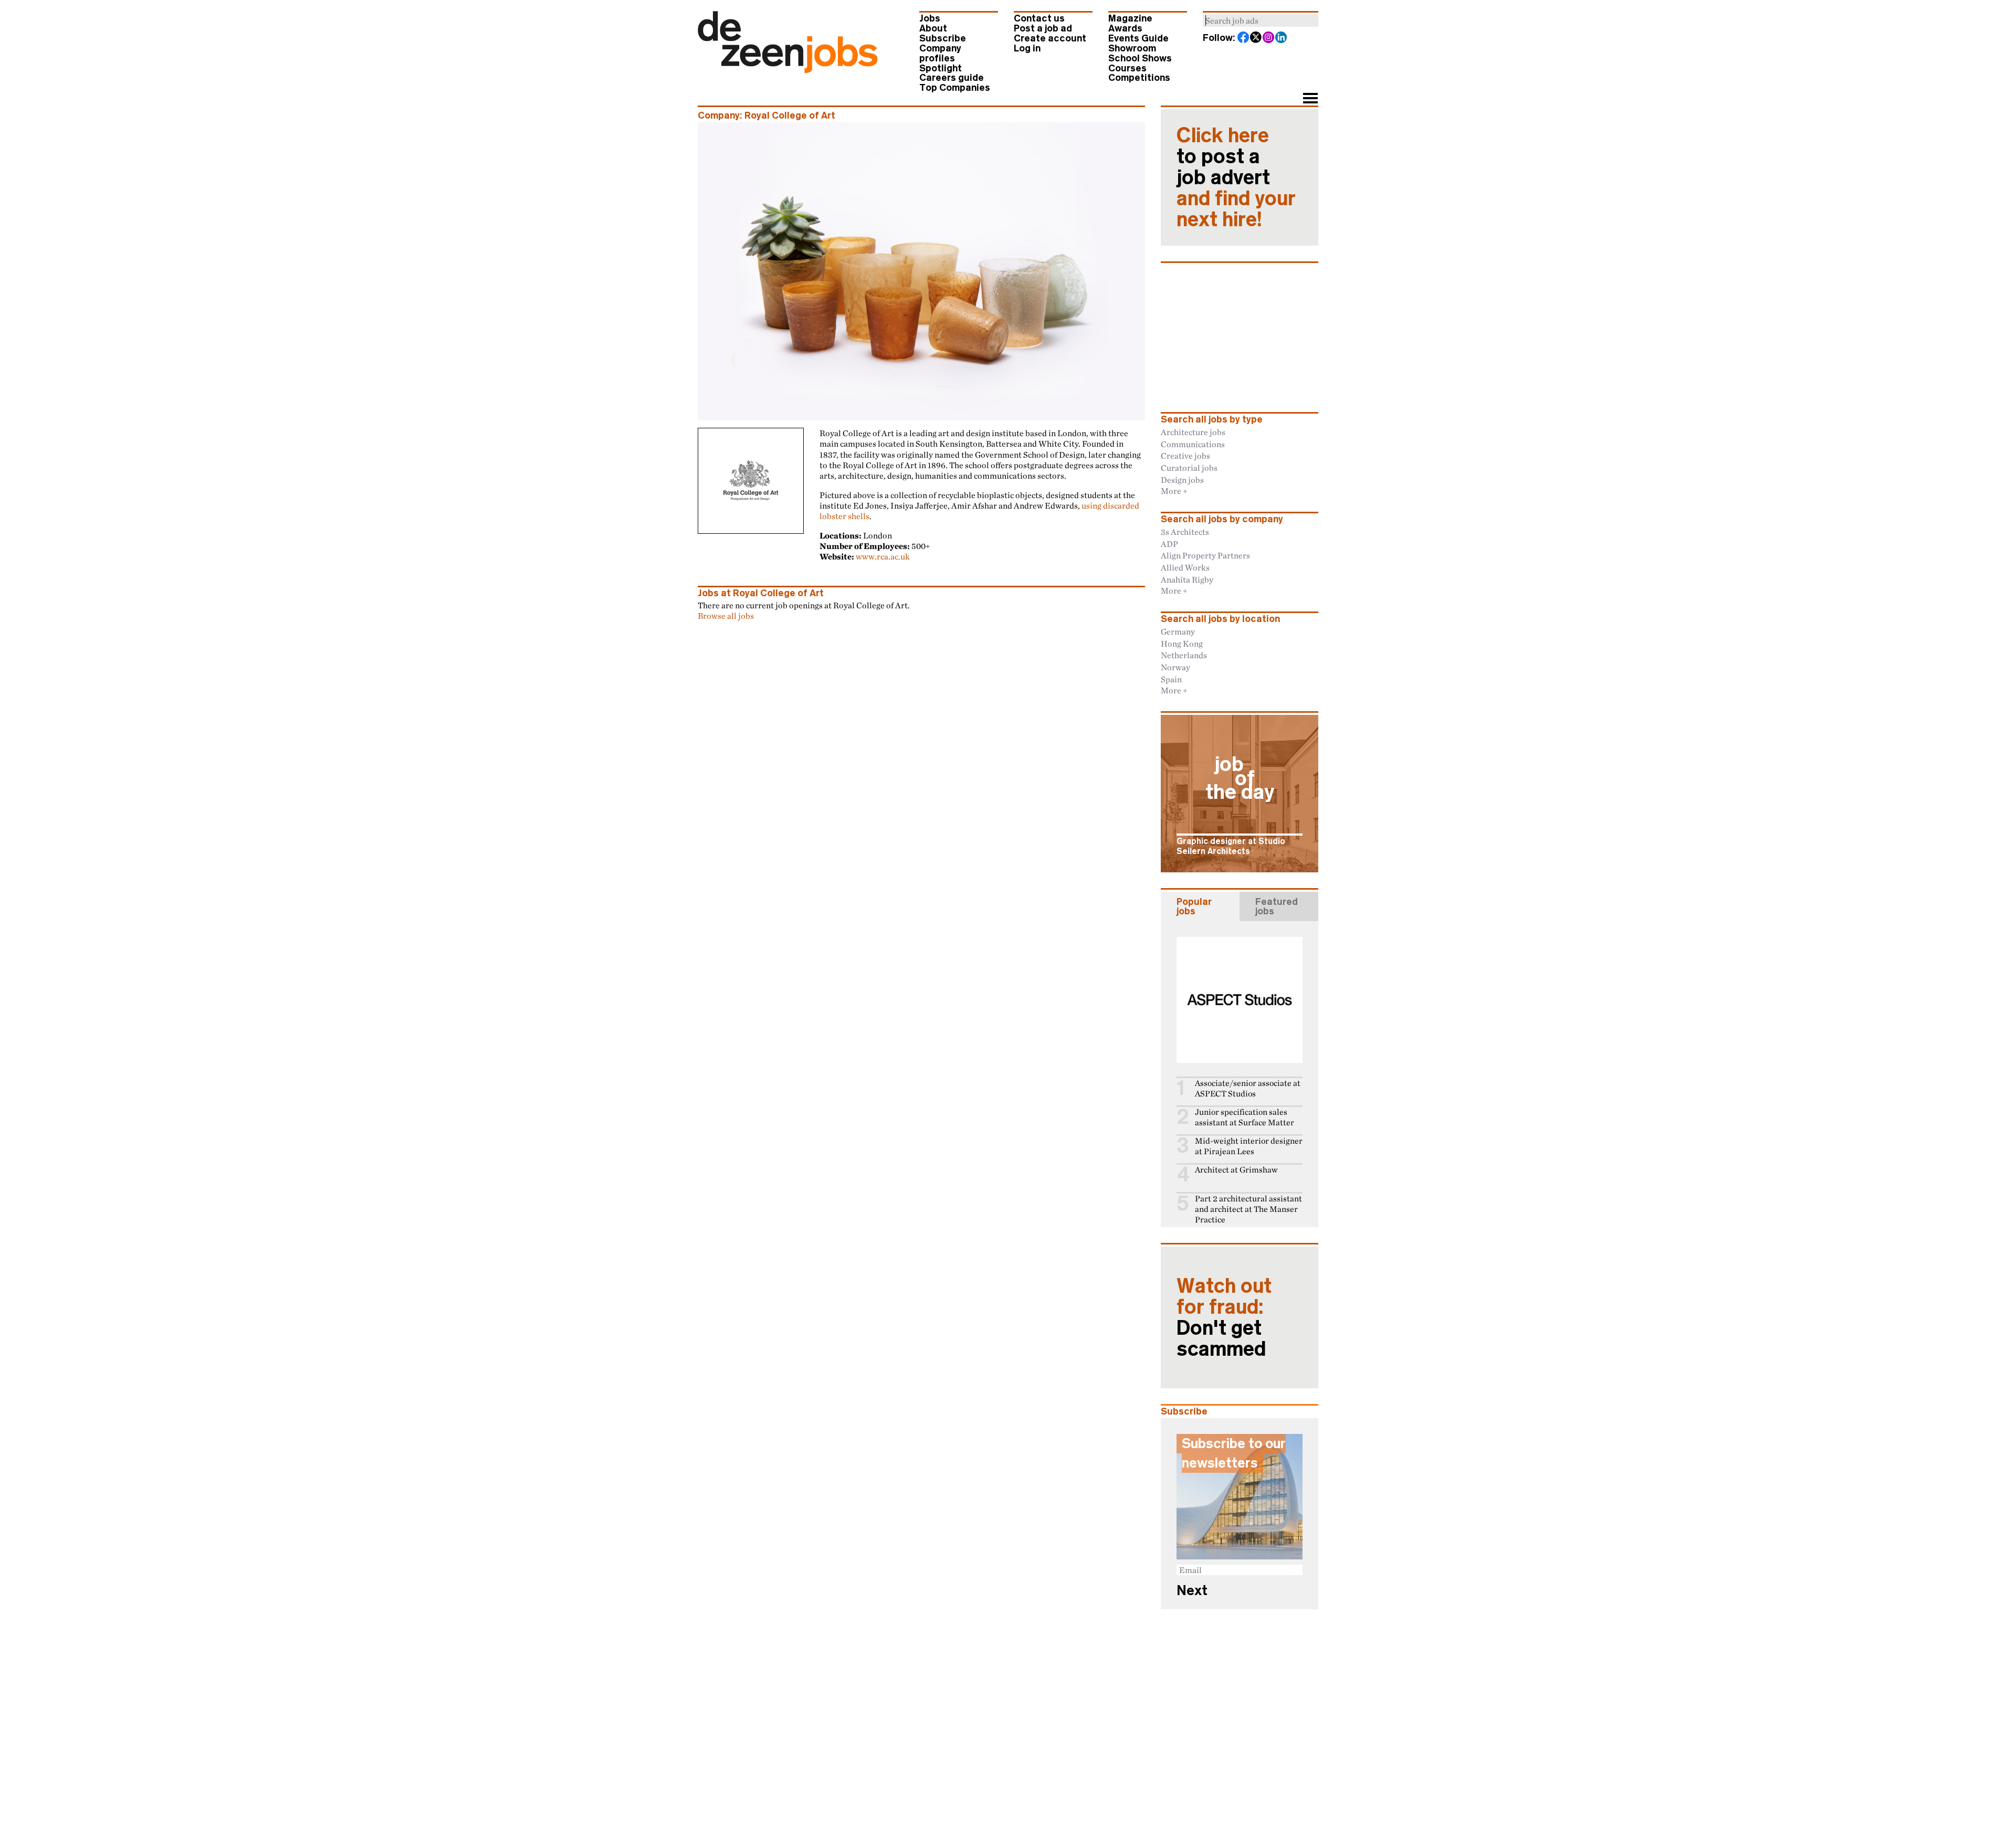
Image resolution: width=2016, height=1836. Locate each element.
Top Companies (955, 88)
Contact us (1039, 18)
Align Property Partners (1205, 555)
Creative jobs (1185, 456)
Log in (1027, 48)
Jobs (930, 18)
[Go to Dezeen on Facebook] (1244, 38)
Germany (1178, 631)
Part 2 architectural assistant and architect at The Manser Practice (1248, 1209)
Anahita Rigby (1187, 579)
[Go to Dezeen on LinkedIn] (1282, 38)
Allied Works (1185, 567)
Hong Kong (1182, 643)
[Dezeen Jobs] (788, 70)
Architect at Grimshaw (1236, 1170)
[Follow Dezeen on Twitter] (1256, 38)
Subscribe (943, 38)
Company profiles (940, 53)
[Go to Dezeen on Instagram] (1269, 38)
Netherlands (1184, 655)
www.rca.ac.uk (883, 556)
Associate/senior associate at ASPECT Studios (1248, 1088)
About (933, 28)
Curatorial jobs (1189, 468)
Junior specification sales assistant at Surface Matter (1245, 1117)
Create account (1050, 38)
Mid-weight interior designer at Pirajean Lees (1249, 1146)
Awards (1125, 28)
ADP (1169, 544)
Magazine (1130, 18)
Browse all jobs (726, 616)
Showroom (1132, 48)
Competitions (1139, 78)
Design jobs (1182, 480)
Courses (1127, 68)
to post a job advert (1236, 177)
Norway (1175, 667)
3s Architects (1185, 532)
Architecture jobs (1193, 432)
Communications (1193, 444)
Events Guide (1138, 38)
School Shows (1140, 58)
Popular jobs (1194, 906)
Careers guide (952, 78)
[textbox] (1261, 20)
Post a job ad (1043, 28)
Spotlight (941, 68)
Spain (1171, 679)
